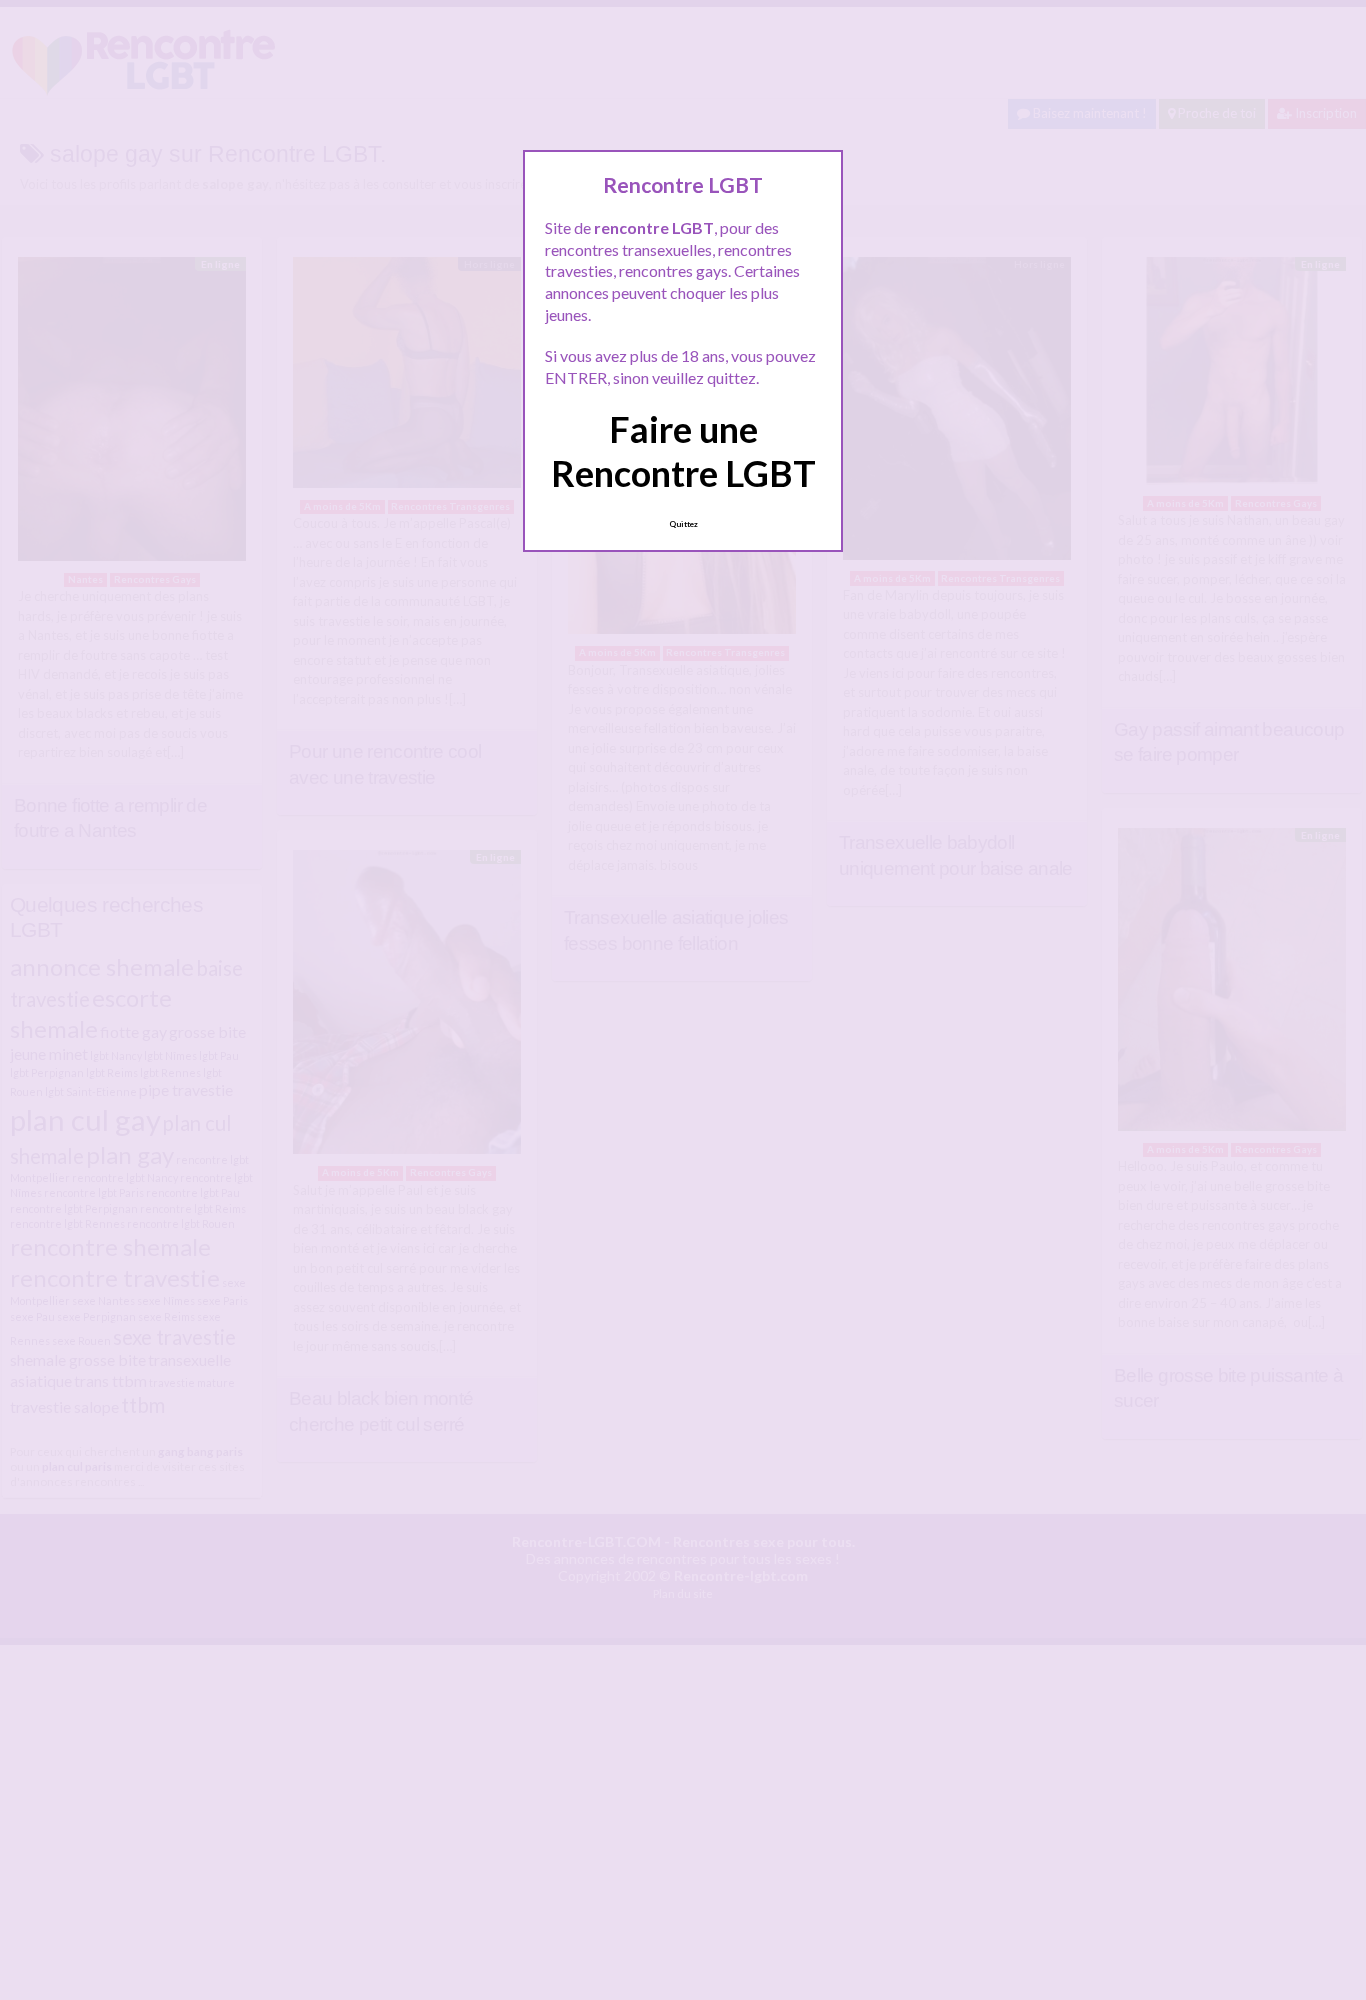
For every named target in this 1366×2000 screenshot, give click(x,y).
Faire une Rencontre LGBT (683, 450)
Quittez (683, 524)
